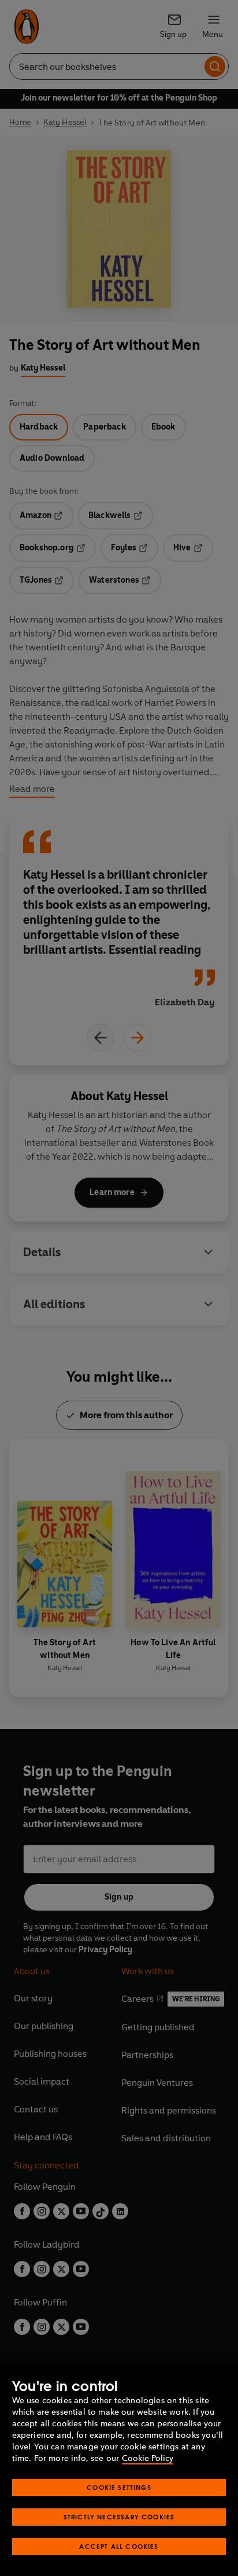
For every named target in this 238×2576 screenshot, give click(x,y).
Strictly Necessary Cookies (119, 2517)
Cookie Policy (148, 2458)
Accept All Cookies (119, 2546)
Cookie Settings (119, 2487)
